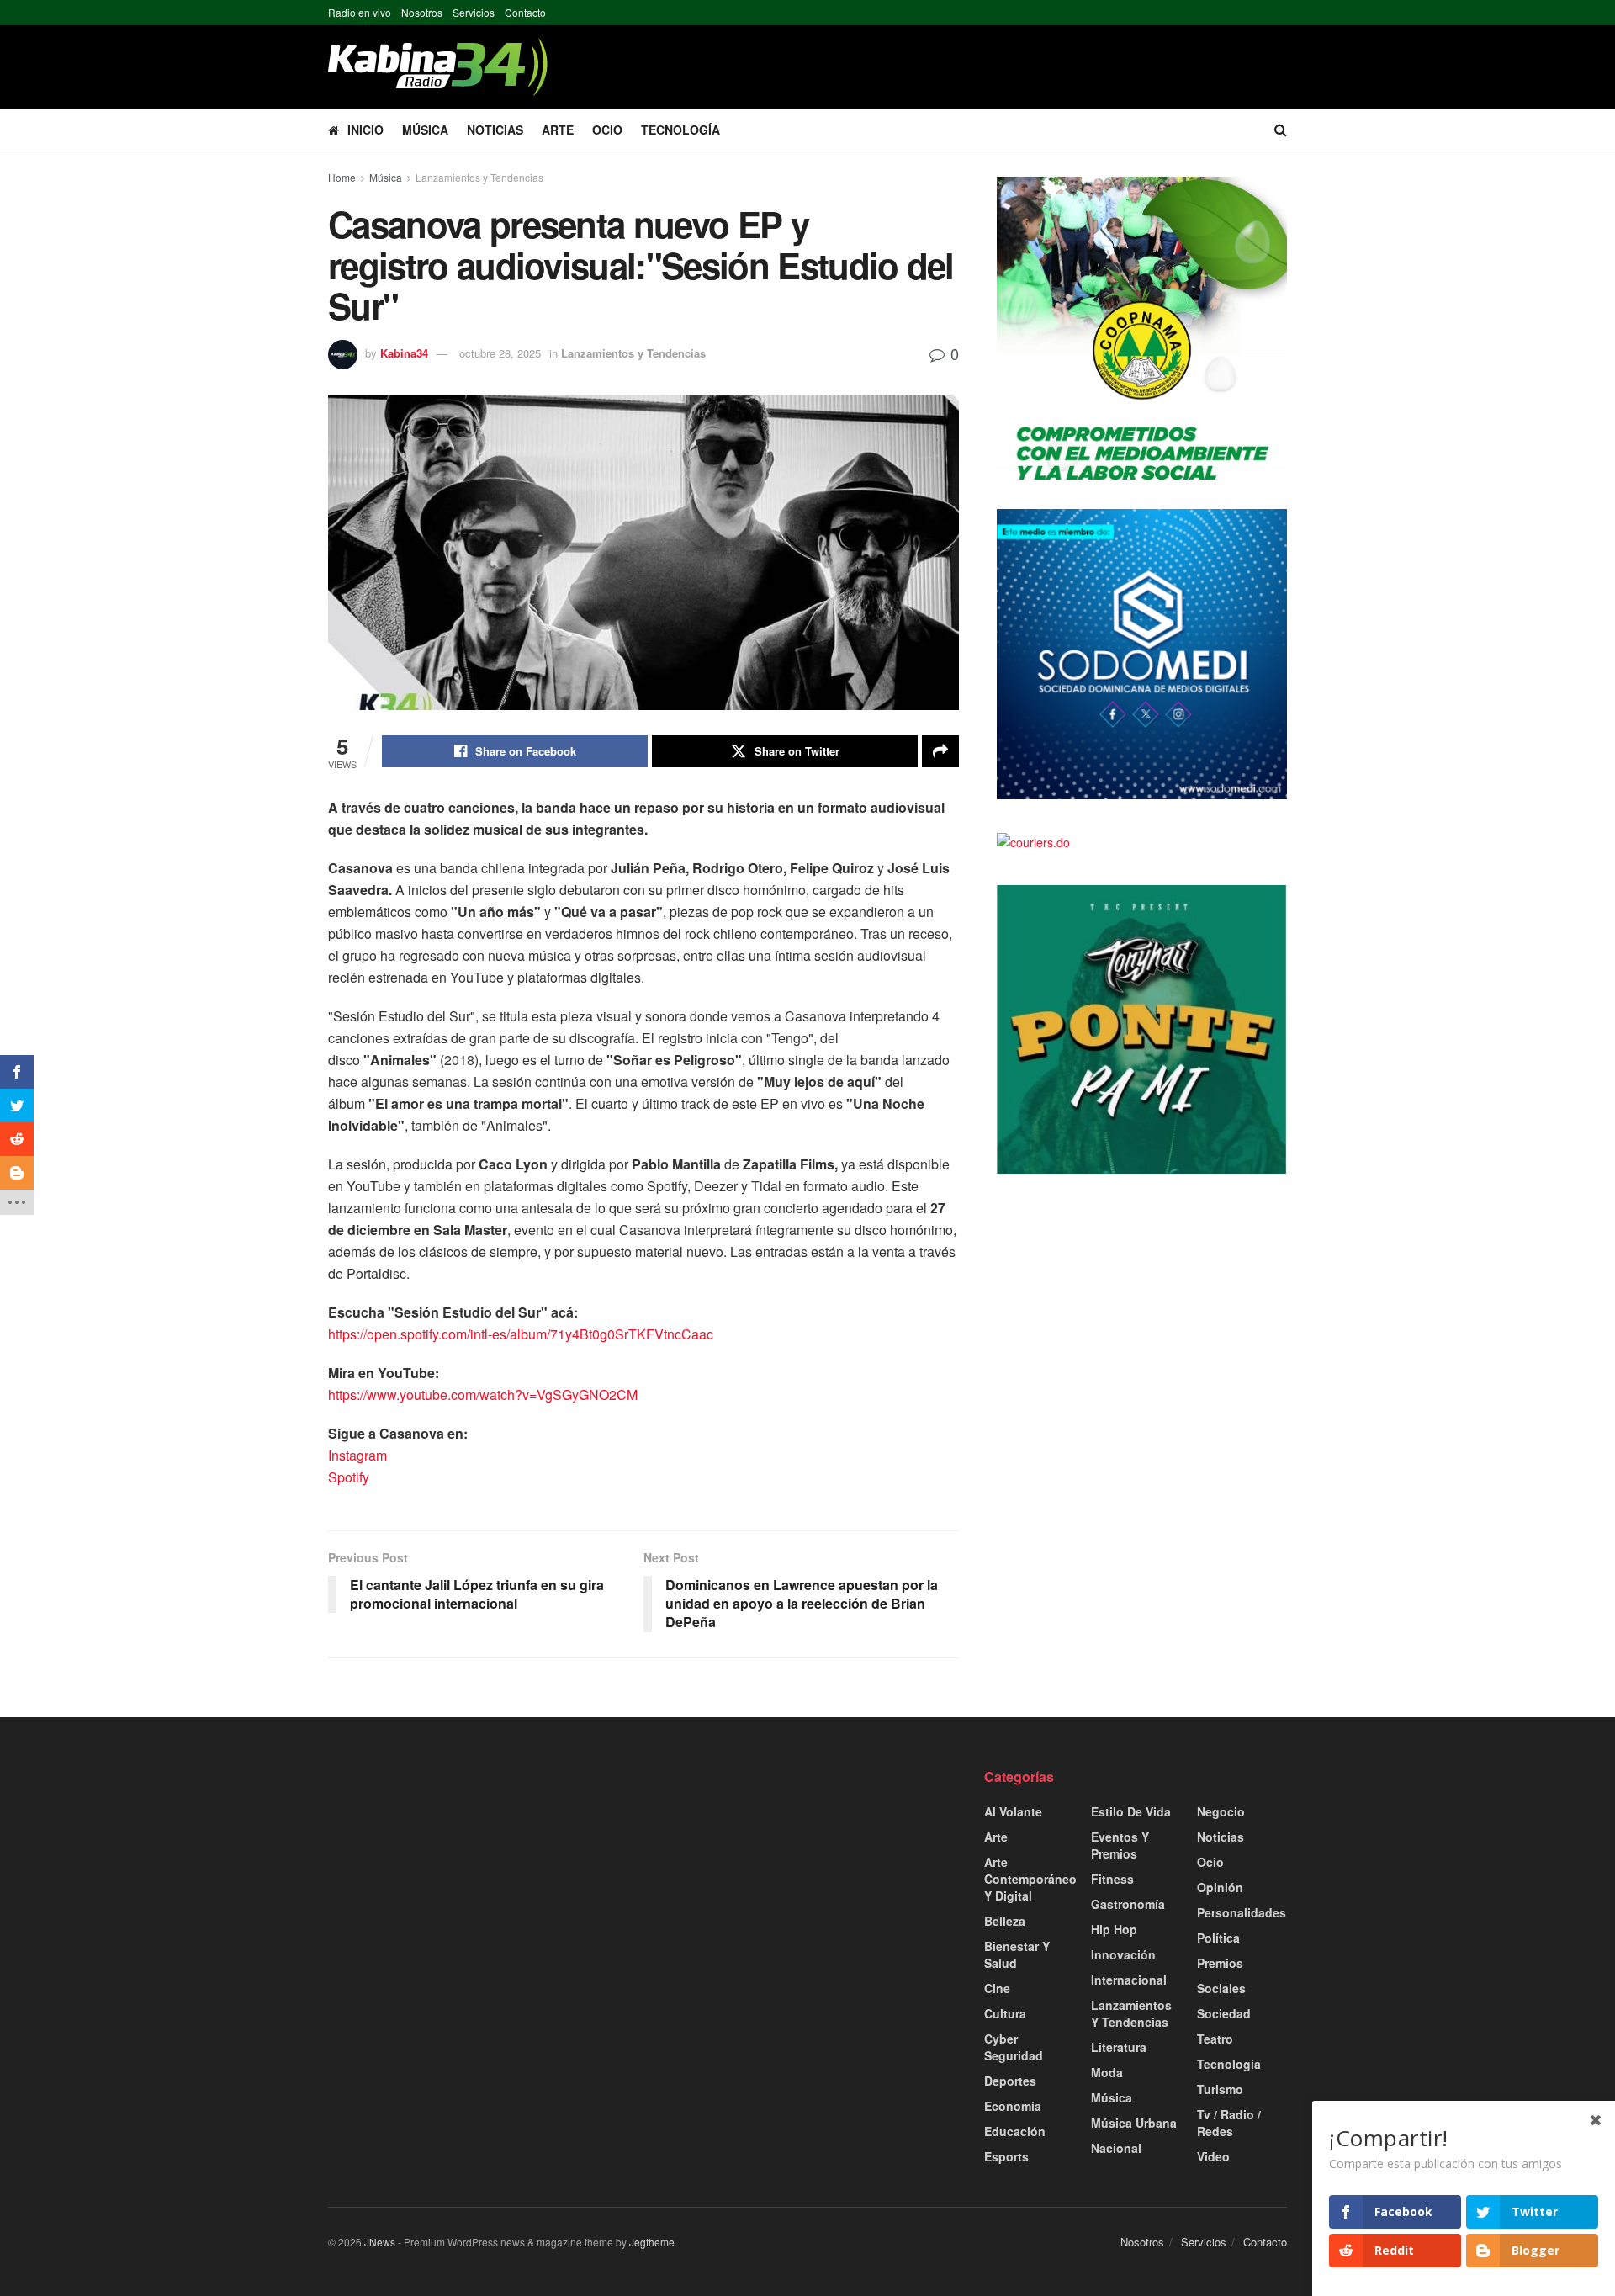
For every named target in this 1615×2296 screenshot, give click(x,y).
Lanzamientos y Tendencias (479, 177)
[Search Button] (1281, 130)
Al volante (1013, 1811)
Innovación (1123, 1954)
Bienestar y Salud (1017, 1954)
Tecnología (680, 130)
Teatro (1215, 2039)
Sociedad (1224, 2013)
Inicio (365, 130)
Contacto (525, 12)
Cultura (1005, 2013)
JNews (380, 2242)
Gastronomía (1128, 1904)
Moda (1107, 2072)
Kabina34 (404, 353)
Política (1218, 1938)
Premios (1220, 1963)
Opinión (1220, 1887)
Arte (558, 130)
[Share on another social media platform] (940, 751)
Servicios (474, 12)
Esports (1006, 2156)
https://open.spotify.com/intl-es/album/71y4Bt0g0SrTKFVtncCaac (521, 1334)
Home (342, 177)
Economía (1013, 2106)
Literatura (1119, 2047)
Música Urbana (1134, 2123)
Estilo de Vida (1131, 1811)
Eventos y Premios (1120, 1845)
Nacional (1116, 2148)
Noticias (495, 130)
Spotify (349, 1477)
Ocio (607, 130)
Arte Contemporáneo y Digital (1030, 1879)
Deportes (1010, 2081)
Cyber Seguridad (1014, 2047)
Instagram (357, 1455)
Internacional (1129, 1980)
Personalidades (1242, 1912)
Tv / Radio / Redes (1229, 2123)
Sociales (1221, 1988)
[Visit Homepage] (438, 67)
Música (425, 130)
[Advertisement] (479, 1885)
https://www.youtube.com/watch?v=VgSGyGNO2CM (483, 1395)
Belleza (1005, 1921)
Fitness (1112, 1879)
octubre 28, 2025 (500, 353)
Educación (1015, 2131)
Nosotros (422, 12)
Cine (997, 1988)
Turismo (1220, 2089)
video (1213, 2156)
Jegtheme (652, 2242)
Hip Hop (1114, 1929)
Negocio (1221, 1811)
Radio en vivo (360, 12)
